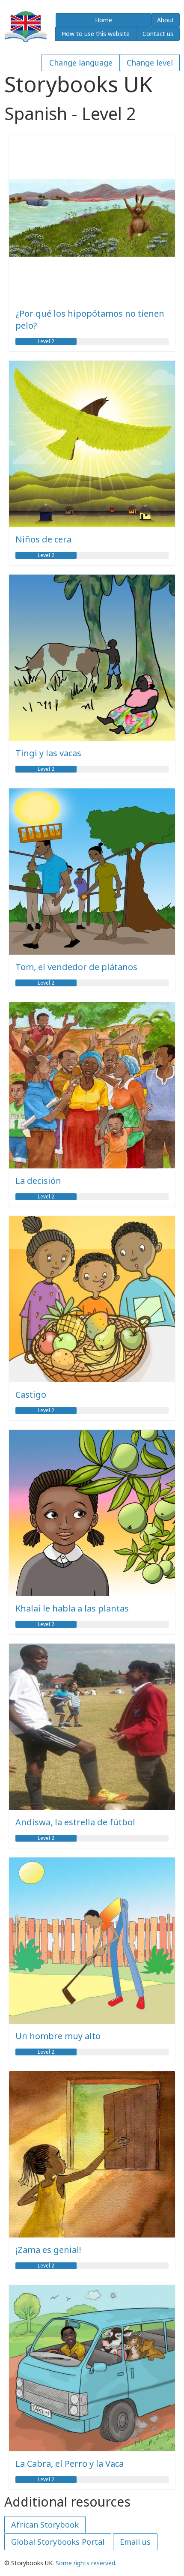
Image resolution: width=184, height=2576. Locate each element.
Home (104, 20)
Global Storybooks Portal (58, 2542)
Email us (135, 2542)
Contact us (158, 34)
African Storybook (45, 2525)
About (166, 20)
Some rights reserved (85, 2563)
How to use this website (96, 34)
